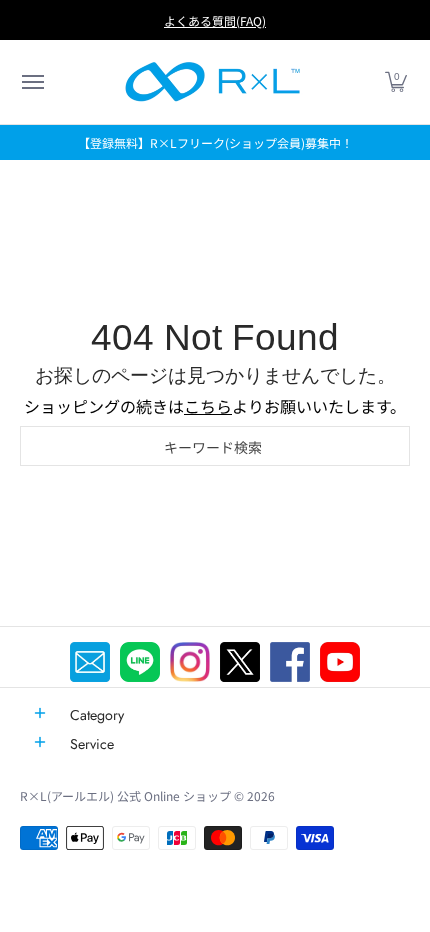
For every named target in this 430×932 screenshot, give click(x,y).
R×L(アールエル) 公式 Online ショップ (125, 795)
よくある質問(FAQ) (215, 20)
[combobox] (215, 446)
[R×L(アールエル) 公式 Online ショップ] (213, 82)
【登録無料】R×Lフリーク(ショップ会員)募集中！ (215, 142)
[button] (32, 82)
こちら (208, 406)
